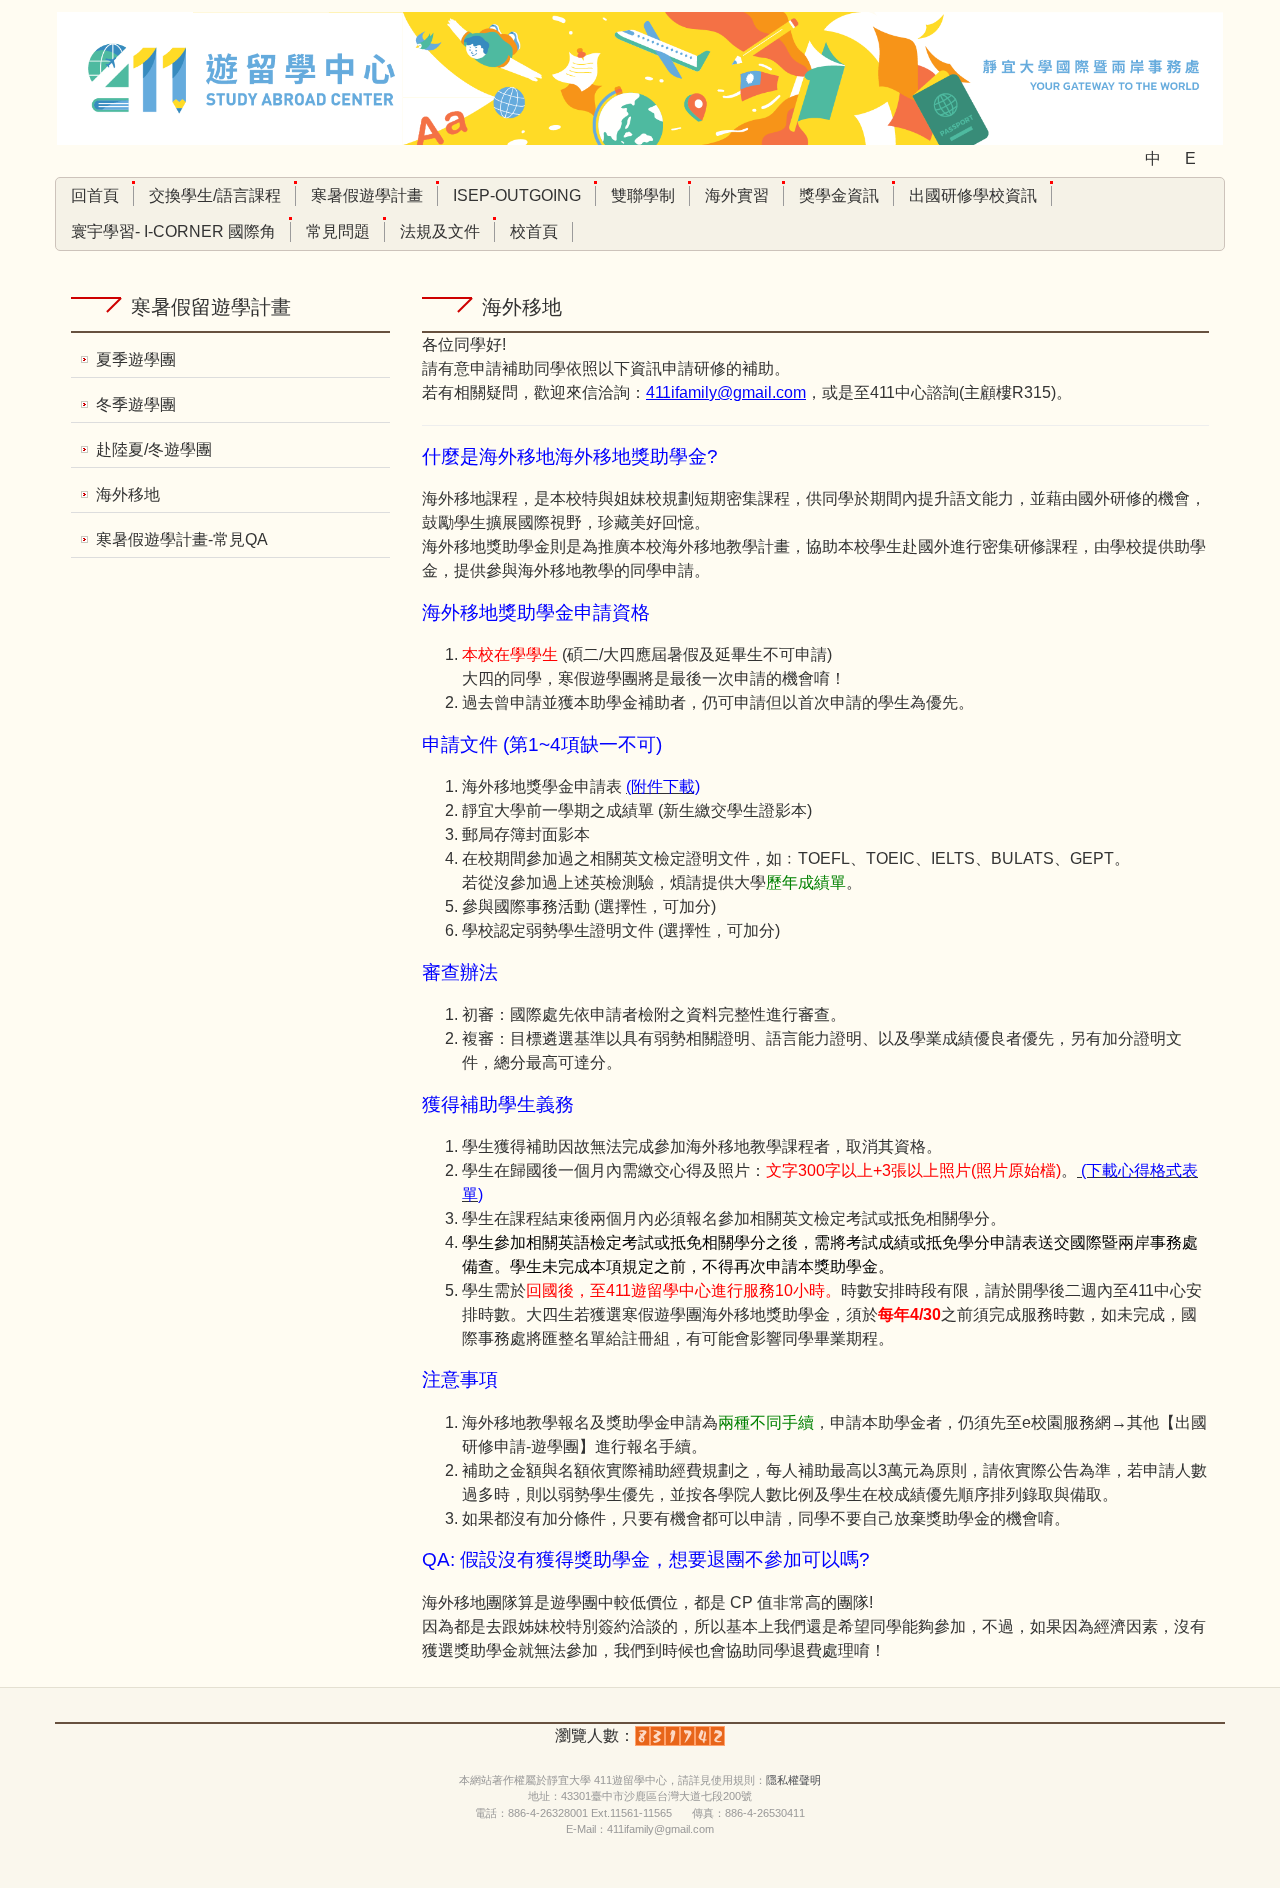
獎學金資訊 (839, 195)
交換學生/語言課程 (215, 195)
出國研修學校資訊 (973, 195)
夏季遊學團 (136, 359)
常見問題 (338, 231)
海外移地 (128, 494)
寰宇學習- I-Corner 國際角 (173, 231)
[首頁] (640, 77)
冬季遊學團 (136, 404)
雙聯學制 (643, 195)
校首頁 (534, 231)
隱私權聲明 (793, 1780)
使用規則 (733, 1780)
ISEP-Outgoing (517, 195)
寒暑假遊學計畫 (367, 195)
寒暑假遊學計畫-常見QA (182, 539)
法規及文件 (440, 231)
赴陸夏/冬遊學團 (154, 449)
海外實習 (737, 195)
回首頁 (95, 195)
